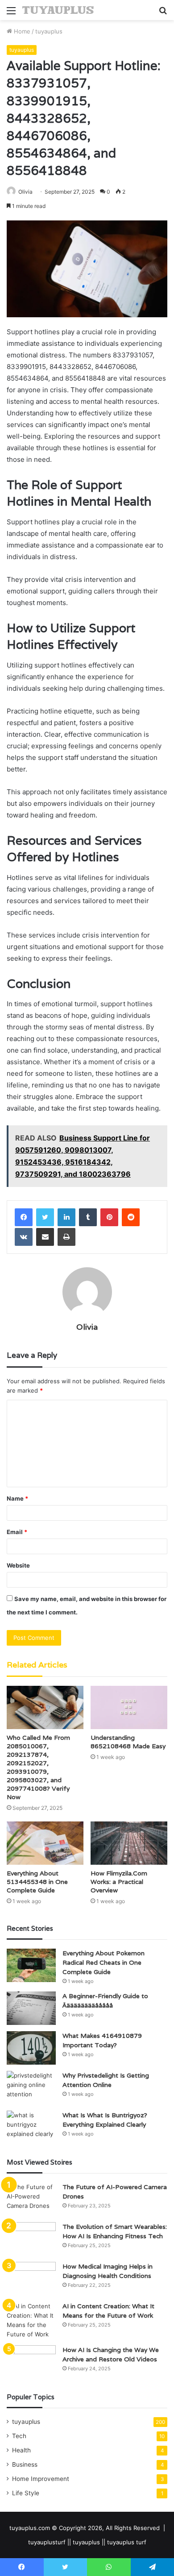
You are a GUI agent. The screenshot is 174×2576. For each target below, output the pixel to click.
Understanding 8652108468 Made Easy (128, 1742)
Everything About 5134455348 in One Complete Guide (37, 1882)
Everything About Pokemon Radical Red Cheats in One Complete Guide (104, 1962)
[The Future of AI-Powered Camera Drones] (31, 2199)
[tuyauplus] (58, 10)
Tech (19, 2436)
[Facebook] (24, 1217)
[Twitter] (45, 1217)
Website (18, 1565)
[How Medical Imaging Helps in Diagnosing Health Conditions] (31, 2279)
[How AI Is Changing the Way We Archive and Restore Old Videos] (31, 2362)
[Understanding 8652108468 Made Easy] (129, 1707)
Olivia (25, 192)
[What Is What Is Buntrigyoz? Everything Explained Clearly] (31, 2127)
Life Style (26, 2493)
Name (17, 1498)
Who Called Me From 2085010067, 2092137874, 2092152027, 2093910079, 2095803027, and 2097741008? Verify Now (38, 1767)
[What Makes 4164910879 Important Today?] (31, 2048)
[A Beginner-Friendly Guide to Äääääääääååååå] (31, 2008)
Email (17, 1532)
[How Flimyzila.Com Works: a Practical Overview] (129, 1843)
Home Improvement (41, 2479)
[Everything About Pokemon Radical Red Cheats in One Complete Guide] (31, 1965)
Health (21, 2450)
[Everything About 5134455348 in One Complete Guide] (45, 1843)
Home (21, 31)
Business (25, 2464)
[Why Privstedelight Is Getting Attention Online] (31, 2088)
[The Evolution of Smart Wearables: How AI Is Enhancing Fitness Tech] (31, 2239)
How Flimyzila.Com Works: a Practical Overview (119, 1882)
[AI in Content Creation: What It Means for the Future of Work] (31, 2320)
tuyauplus (49, 31)
